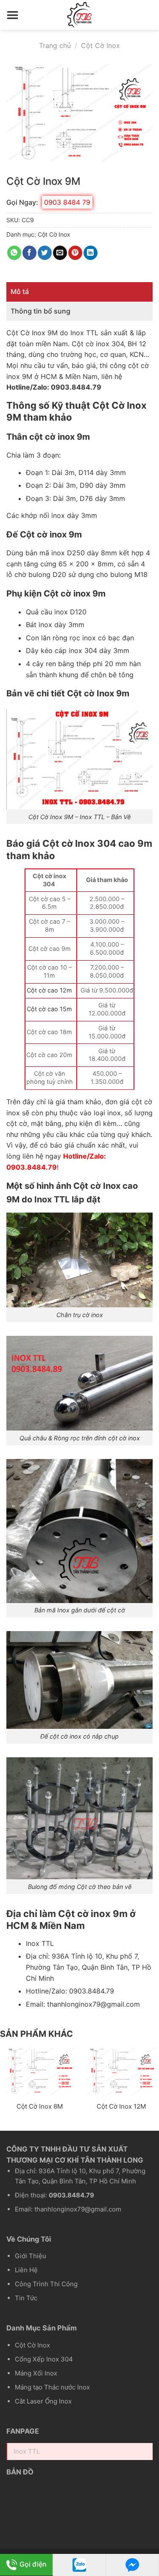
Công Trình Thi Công (46, 2284)
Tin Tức (26, 2298)
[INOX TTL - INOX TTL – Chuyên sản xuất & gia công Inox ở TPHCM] (80, 15)
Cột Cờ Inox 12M (121, 2106)
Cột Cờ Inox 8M (40, 2106)
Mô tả (20, 291)
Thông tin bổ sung (40, 311)
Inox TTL (84, 333)
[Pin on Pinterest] (75, 253)
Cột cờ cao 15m (49, 1009)
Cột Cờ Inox (100, 45)
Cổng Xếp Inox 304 (44, 2359)
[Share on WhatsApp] (14, 253)
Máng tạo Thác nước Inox (52, 2387)
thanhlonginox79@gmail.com (93, 2004)
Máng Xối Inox (36, 2373)
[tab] (79, 292)
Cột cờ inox (91, 344)
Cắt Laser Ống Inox (43, 2401)
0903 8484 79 (67, 202)
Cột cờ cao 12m (49, 990)
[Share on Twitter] (45, 253)
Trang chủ (55, 45)
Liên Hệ (26, 2270)
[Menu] (13, 15)
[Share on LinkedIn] (91, 253)
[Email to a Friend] (60, 253)
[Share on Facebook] (29, 253)
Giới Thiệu (31, 2256)
